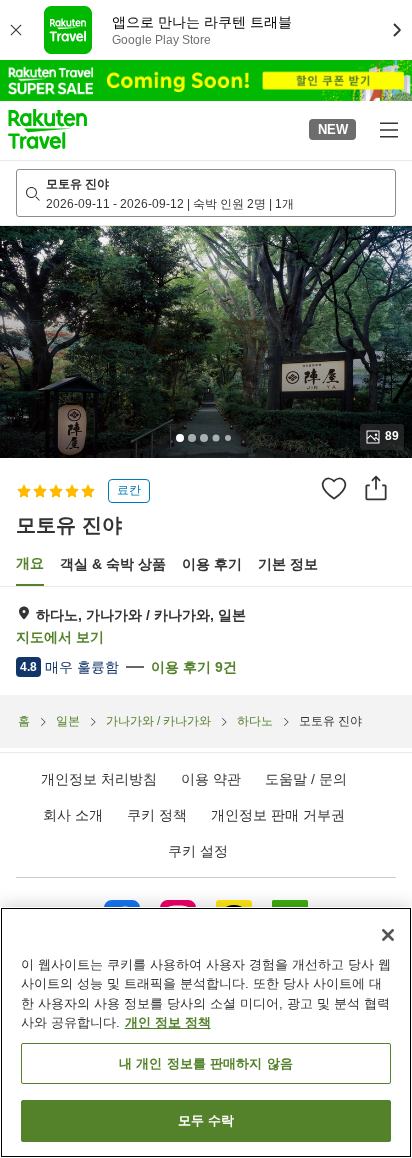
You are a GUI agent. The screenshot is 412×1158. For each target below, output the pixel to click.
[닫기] (388, 935)
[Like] (334, 488)
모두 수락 (206, 1120)
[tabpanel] (206, 641)
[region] (206, 1032)
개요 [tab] (30, 563)
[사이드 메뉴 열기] (388, 129)
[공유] (376, 488)
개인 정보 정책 (168, 1022)
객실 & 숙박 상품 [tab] (113, 564)
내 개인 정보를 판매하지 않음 (206, 1063)
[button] (47, 129)
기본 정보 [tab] (288, 564)
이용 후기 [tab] (212, 564)
